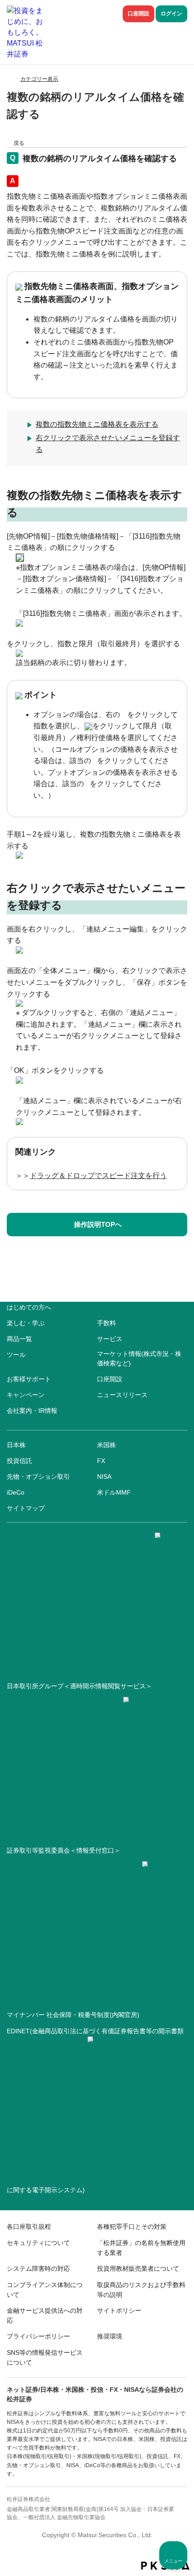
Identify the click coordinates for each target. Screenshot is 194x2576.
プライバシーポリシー (38, 2336)
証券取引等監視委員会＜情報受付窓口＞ (64, 1850)
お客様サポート (29, 1379)
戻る (19, 143)
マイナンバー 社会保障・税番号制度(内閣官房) (73, 2015)
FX (101, 1461)
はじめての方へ (29, 1307)
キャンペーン (26, 1395)
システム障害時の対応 (38, 2269)
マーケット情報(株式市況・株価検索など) (139, 1358)
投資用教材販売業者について (138, 2269)
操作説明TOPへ (98, 1224)
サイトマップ (26, 1508)
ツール (16, 1355)
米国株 (106, 1445)
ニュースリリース (122, 1395)
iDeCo (16, 1492)
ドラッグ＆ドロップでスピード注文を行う (98, 1176)
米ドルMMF (114, 1492)
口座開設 (139, 14)
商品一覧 (19, 1339)
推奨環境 (110, 2336)
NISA (104, 1477)
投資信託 (19, 1461)
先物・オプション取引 (38, 1477)
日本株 (16, 1445)
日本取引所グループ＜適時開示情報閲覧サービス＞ (79, 1686)
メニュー (173, 2561)
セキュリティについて (38, 2243)
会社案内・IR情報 (32, 1411)
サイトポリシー (119, 2310)
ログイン (171, 14)
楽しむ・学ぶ (26, 1323)
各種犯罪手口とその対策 (132, 2227)
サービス (110, 1339)
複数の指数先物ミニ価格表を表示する (97, 424)
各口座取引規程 (29, 2227)
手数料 (106, 1323)
